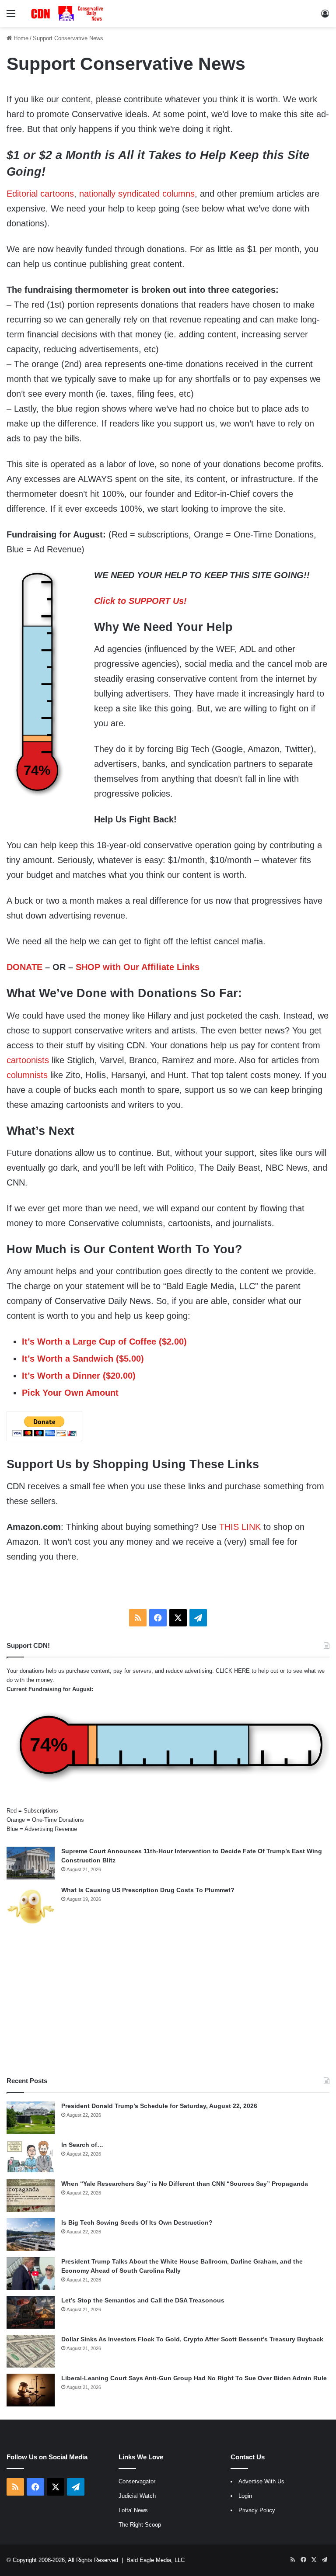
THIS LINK (240, 1527)
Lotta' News (133, 2510)
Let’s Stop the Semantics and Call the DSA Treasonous (143, 2300)
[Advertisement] (168, 2002)
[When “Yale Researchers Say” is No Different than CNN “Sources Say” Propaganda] (31, 2196)
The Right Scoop (140, 2525)
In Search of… (82, 2145)
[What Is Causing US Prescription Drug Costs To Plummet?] (31, 1906)
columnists (27, 1075)
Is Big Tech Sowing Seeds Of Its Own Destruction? (137, 2222)
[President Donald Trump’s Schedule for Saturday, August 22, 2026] (31, 2118)
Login (245, 2496)
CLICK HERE (233, 1671)
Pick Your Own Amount (70, 1393)
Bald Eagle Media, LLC (156, 2560)
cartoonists (28, 1060)
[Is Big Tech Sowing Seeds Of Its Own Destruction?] (31, 2234)
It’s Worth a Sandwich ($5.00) (83, 1359)
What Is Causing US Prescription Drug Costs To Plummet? (148, 1890)
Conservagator (137, 2481)
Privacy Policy (257, 2510)
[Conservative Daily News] (68, 14)
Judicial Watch (137, 2496)
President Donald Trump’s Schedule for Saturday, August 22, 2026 (159, 2106)
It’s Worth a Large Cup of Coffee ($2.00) (104, 1342)
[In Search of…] (31, 2157)
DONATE (24, 967)
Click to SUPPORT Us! (140, 601)
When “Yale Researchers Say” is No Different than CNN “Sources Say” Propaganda (185, 2184)
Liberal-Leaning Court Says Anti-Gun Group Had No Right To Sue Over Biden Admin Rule (194, 2378)
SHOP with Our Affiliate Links (138, 967)
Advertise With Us (261, 2481)
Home (20, 38)
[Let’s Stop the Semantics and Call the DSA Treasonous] (31, 2312)
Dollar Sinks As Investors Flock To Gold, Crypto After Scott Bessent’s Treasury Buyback (192, 2339)
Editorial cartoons (40, 194)
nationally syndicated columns (137, 194)
